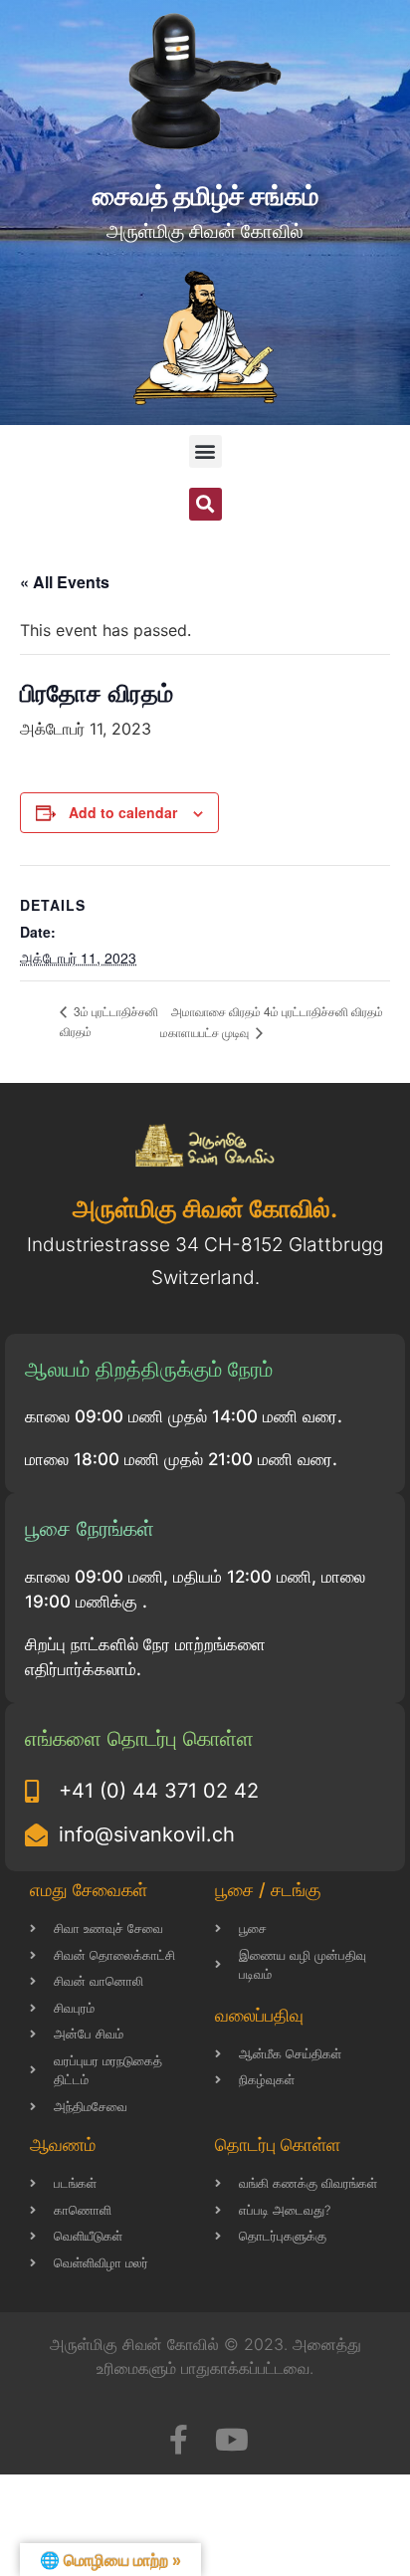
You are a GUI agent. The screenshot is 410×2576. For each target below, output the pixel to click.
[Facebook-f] (178, 2440)
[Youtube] (232, 2440)
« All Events (65, 582)
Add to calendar (123, 812)
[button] (205, 451)
